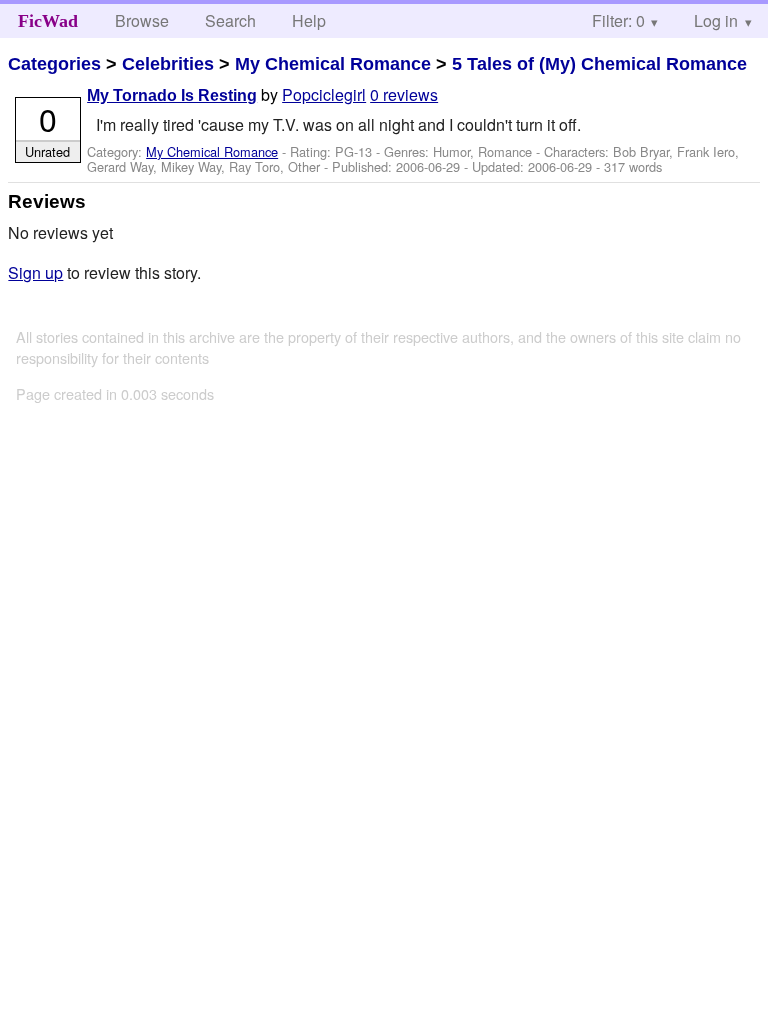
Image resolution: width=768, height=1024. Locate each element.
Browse (142, 20)
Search (230, 20)
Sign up (35, 272)
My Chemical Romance (333, 64)
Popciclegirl (324, 94)
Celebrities (168, 64)
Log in (716, 20)
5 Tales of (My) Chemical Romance (599, 64)
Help (309, 20)
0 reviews (404, 94)
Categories (54, 64)
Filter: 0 (618, 20)
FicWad (48, 21)
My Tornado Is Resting (172, 95)
